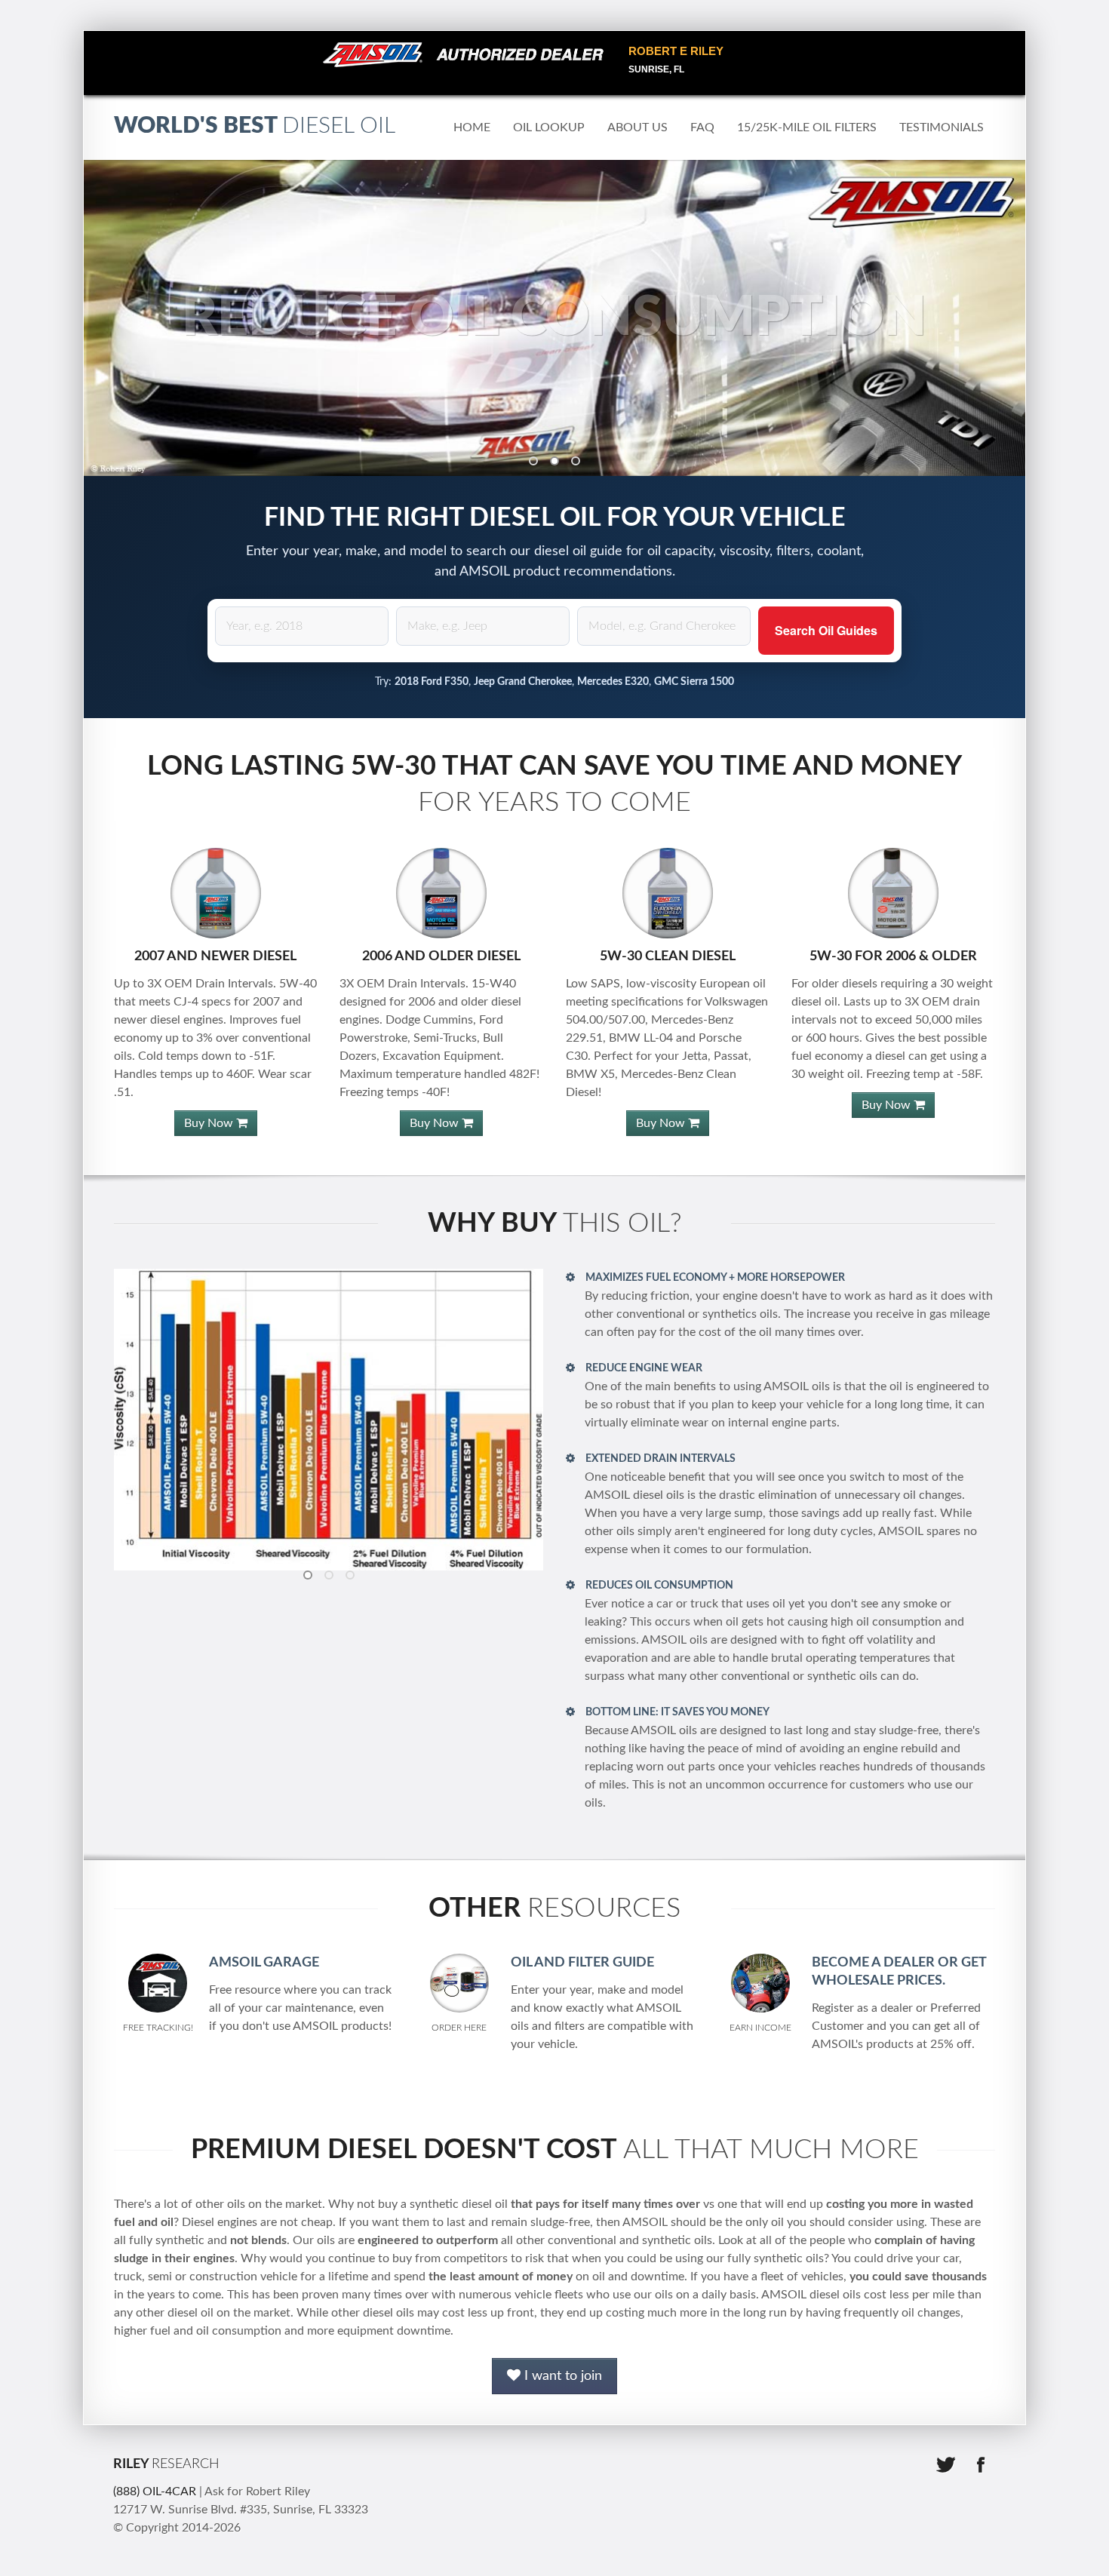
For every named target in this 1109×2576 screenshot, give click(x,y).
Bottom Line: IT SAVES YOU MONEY (676, 1712)
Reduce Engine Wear (643, 1368)
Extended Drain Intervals (659, 1459)
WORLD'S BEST (255, 126)
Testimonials (942, 127)
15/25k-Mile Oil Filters (807, 127)
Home (472, 127)
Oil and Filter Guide (582, 1963)
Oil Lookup (549, 127)
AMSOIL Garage (264, 1963)
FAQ (702, 127)
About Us (637, 127)
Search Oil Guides (826, 630)
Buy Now (210, 1123)
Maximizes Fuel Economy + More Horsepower (714, 1278)
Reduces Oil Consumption (658, 1586)
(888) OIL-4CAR (155, 2492)
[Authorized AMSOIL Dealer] (468, 55)
